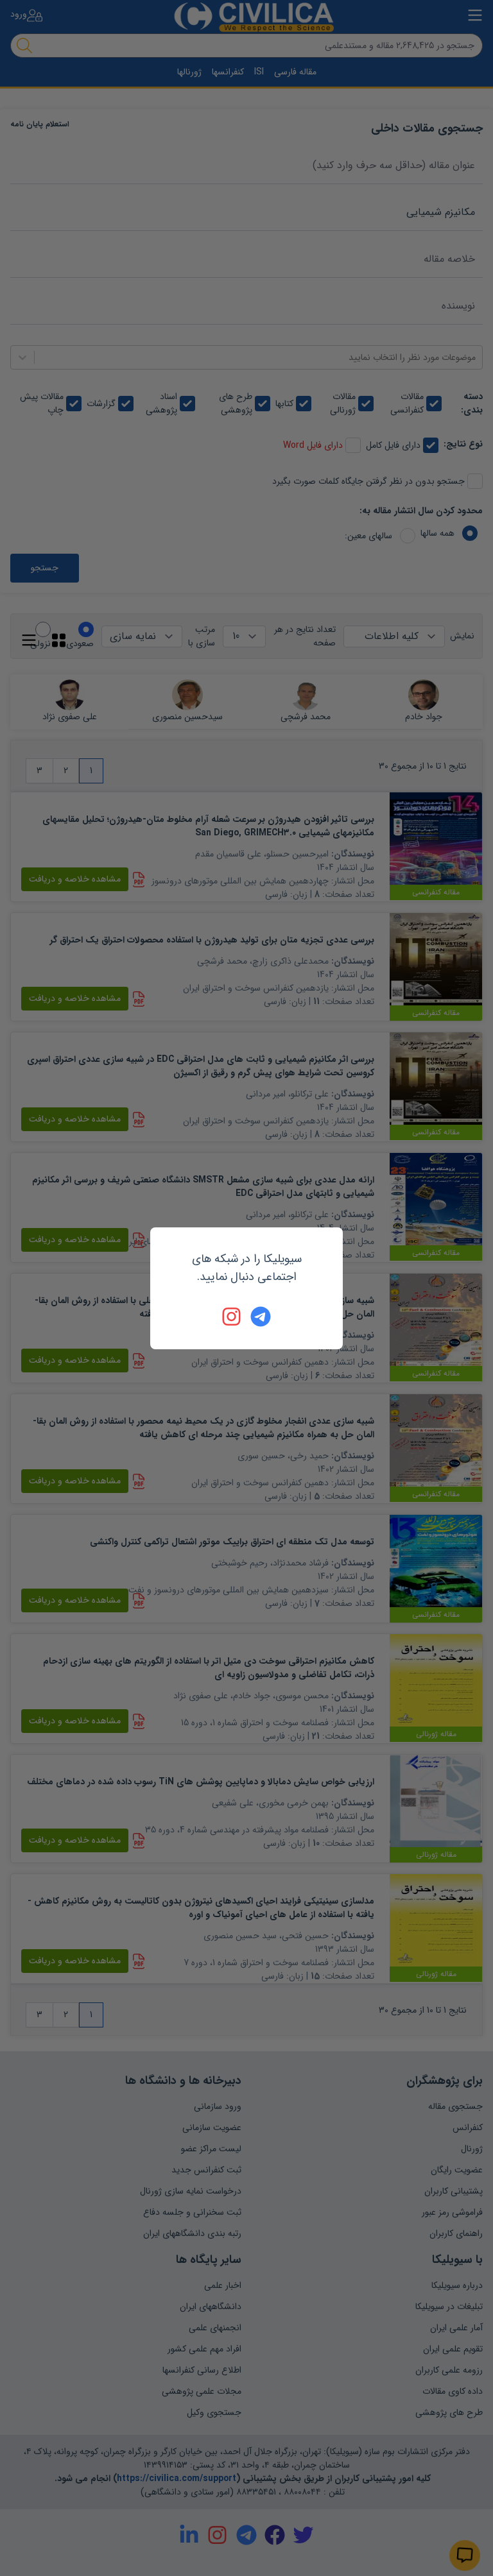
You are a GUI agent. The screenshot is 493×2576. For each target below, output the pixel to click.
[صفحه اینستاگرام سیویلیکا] (232, 1317)
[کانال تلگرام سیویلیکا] (261, 1317)
